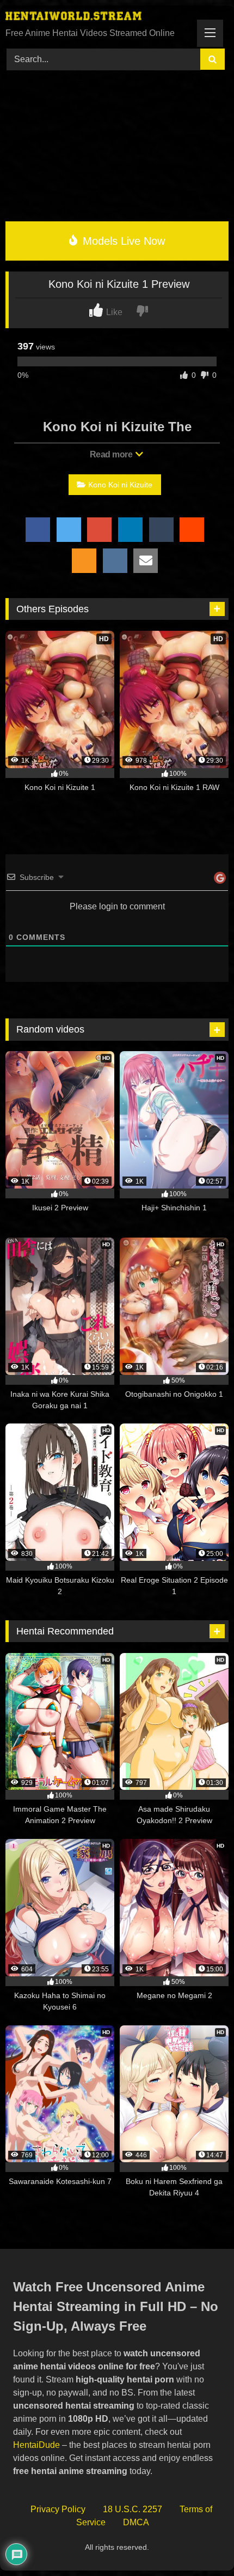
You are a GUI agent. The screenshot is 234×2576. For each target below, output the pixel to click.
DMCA (136, 2522)
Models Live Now (122, 241)
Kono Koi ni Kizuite (120, 485)
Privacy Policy (58, 2509)
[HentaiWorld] (96, 17)
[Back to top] (201, 2544)
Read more (112, 454)
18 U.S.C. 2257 (133, 2509)
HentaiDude (36, 2445)
